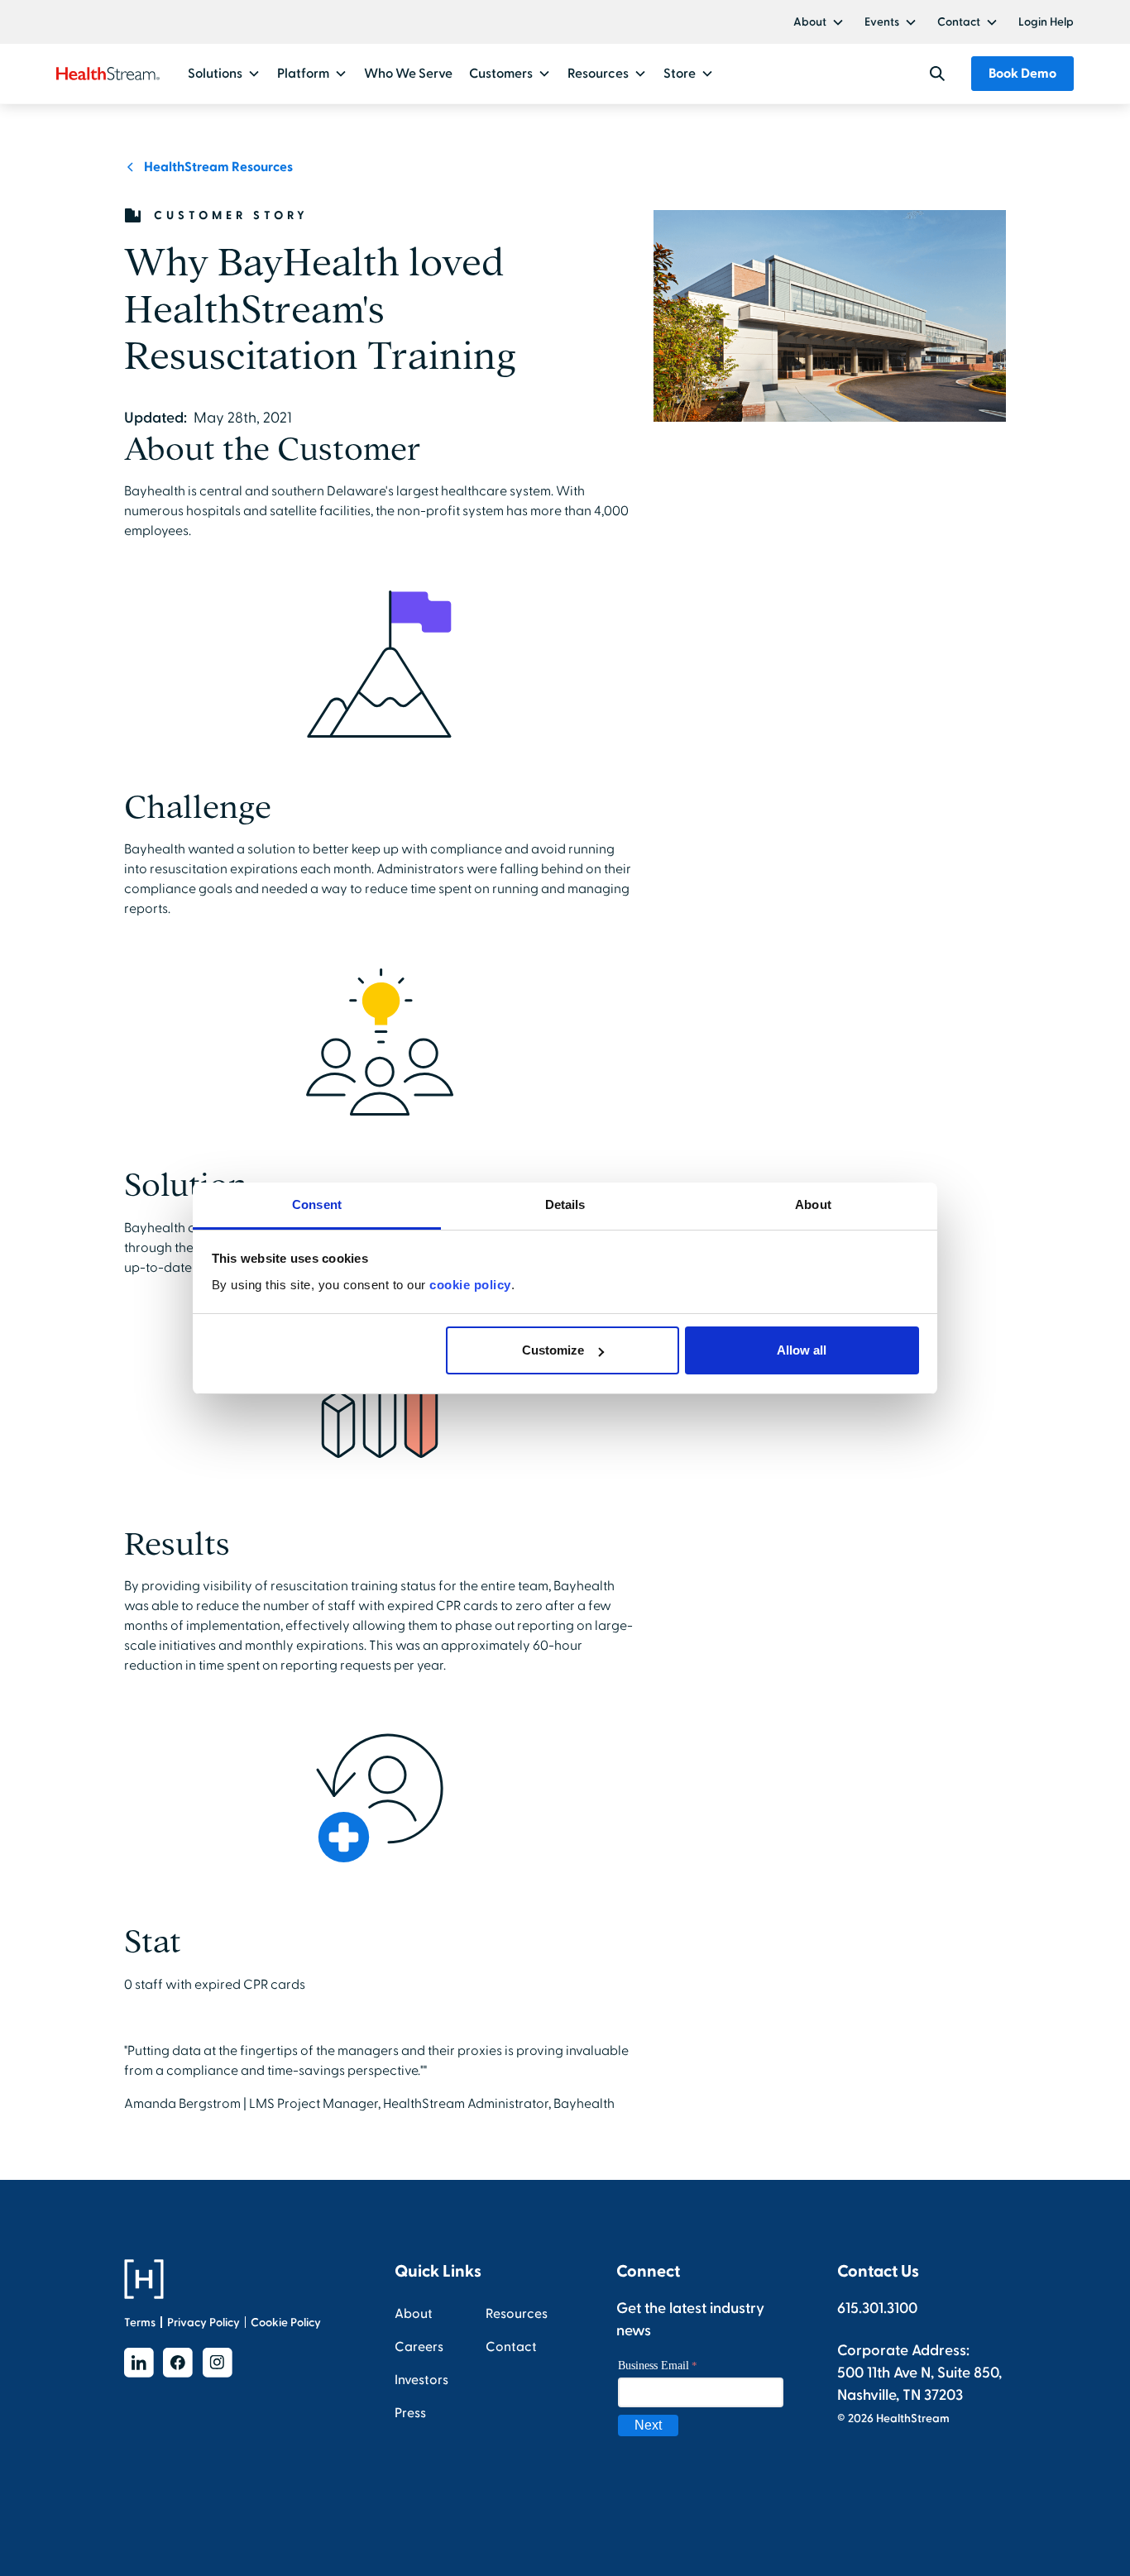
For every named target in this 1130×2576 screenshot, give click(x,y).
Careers (419, 2347)
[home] (108, 74)
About (810, 22)
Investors (421, 2380)
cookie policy (470, 1285)
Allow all (802, 1350)
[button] (819, 22)
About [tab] (813, 1204)
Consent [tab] (317, 1204)
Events (882, 22)
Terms (140, 2323)
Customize (553, 1350)
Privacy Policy (203, 2323)
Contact (959, 22)
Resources (517, 2314)
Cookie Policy (286, 2323)
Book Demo (1022, 74)
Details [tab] (565, 1204)
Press (410, 2413)
